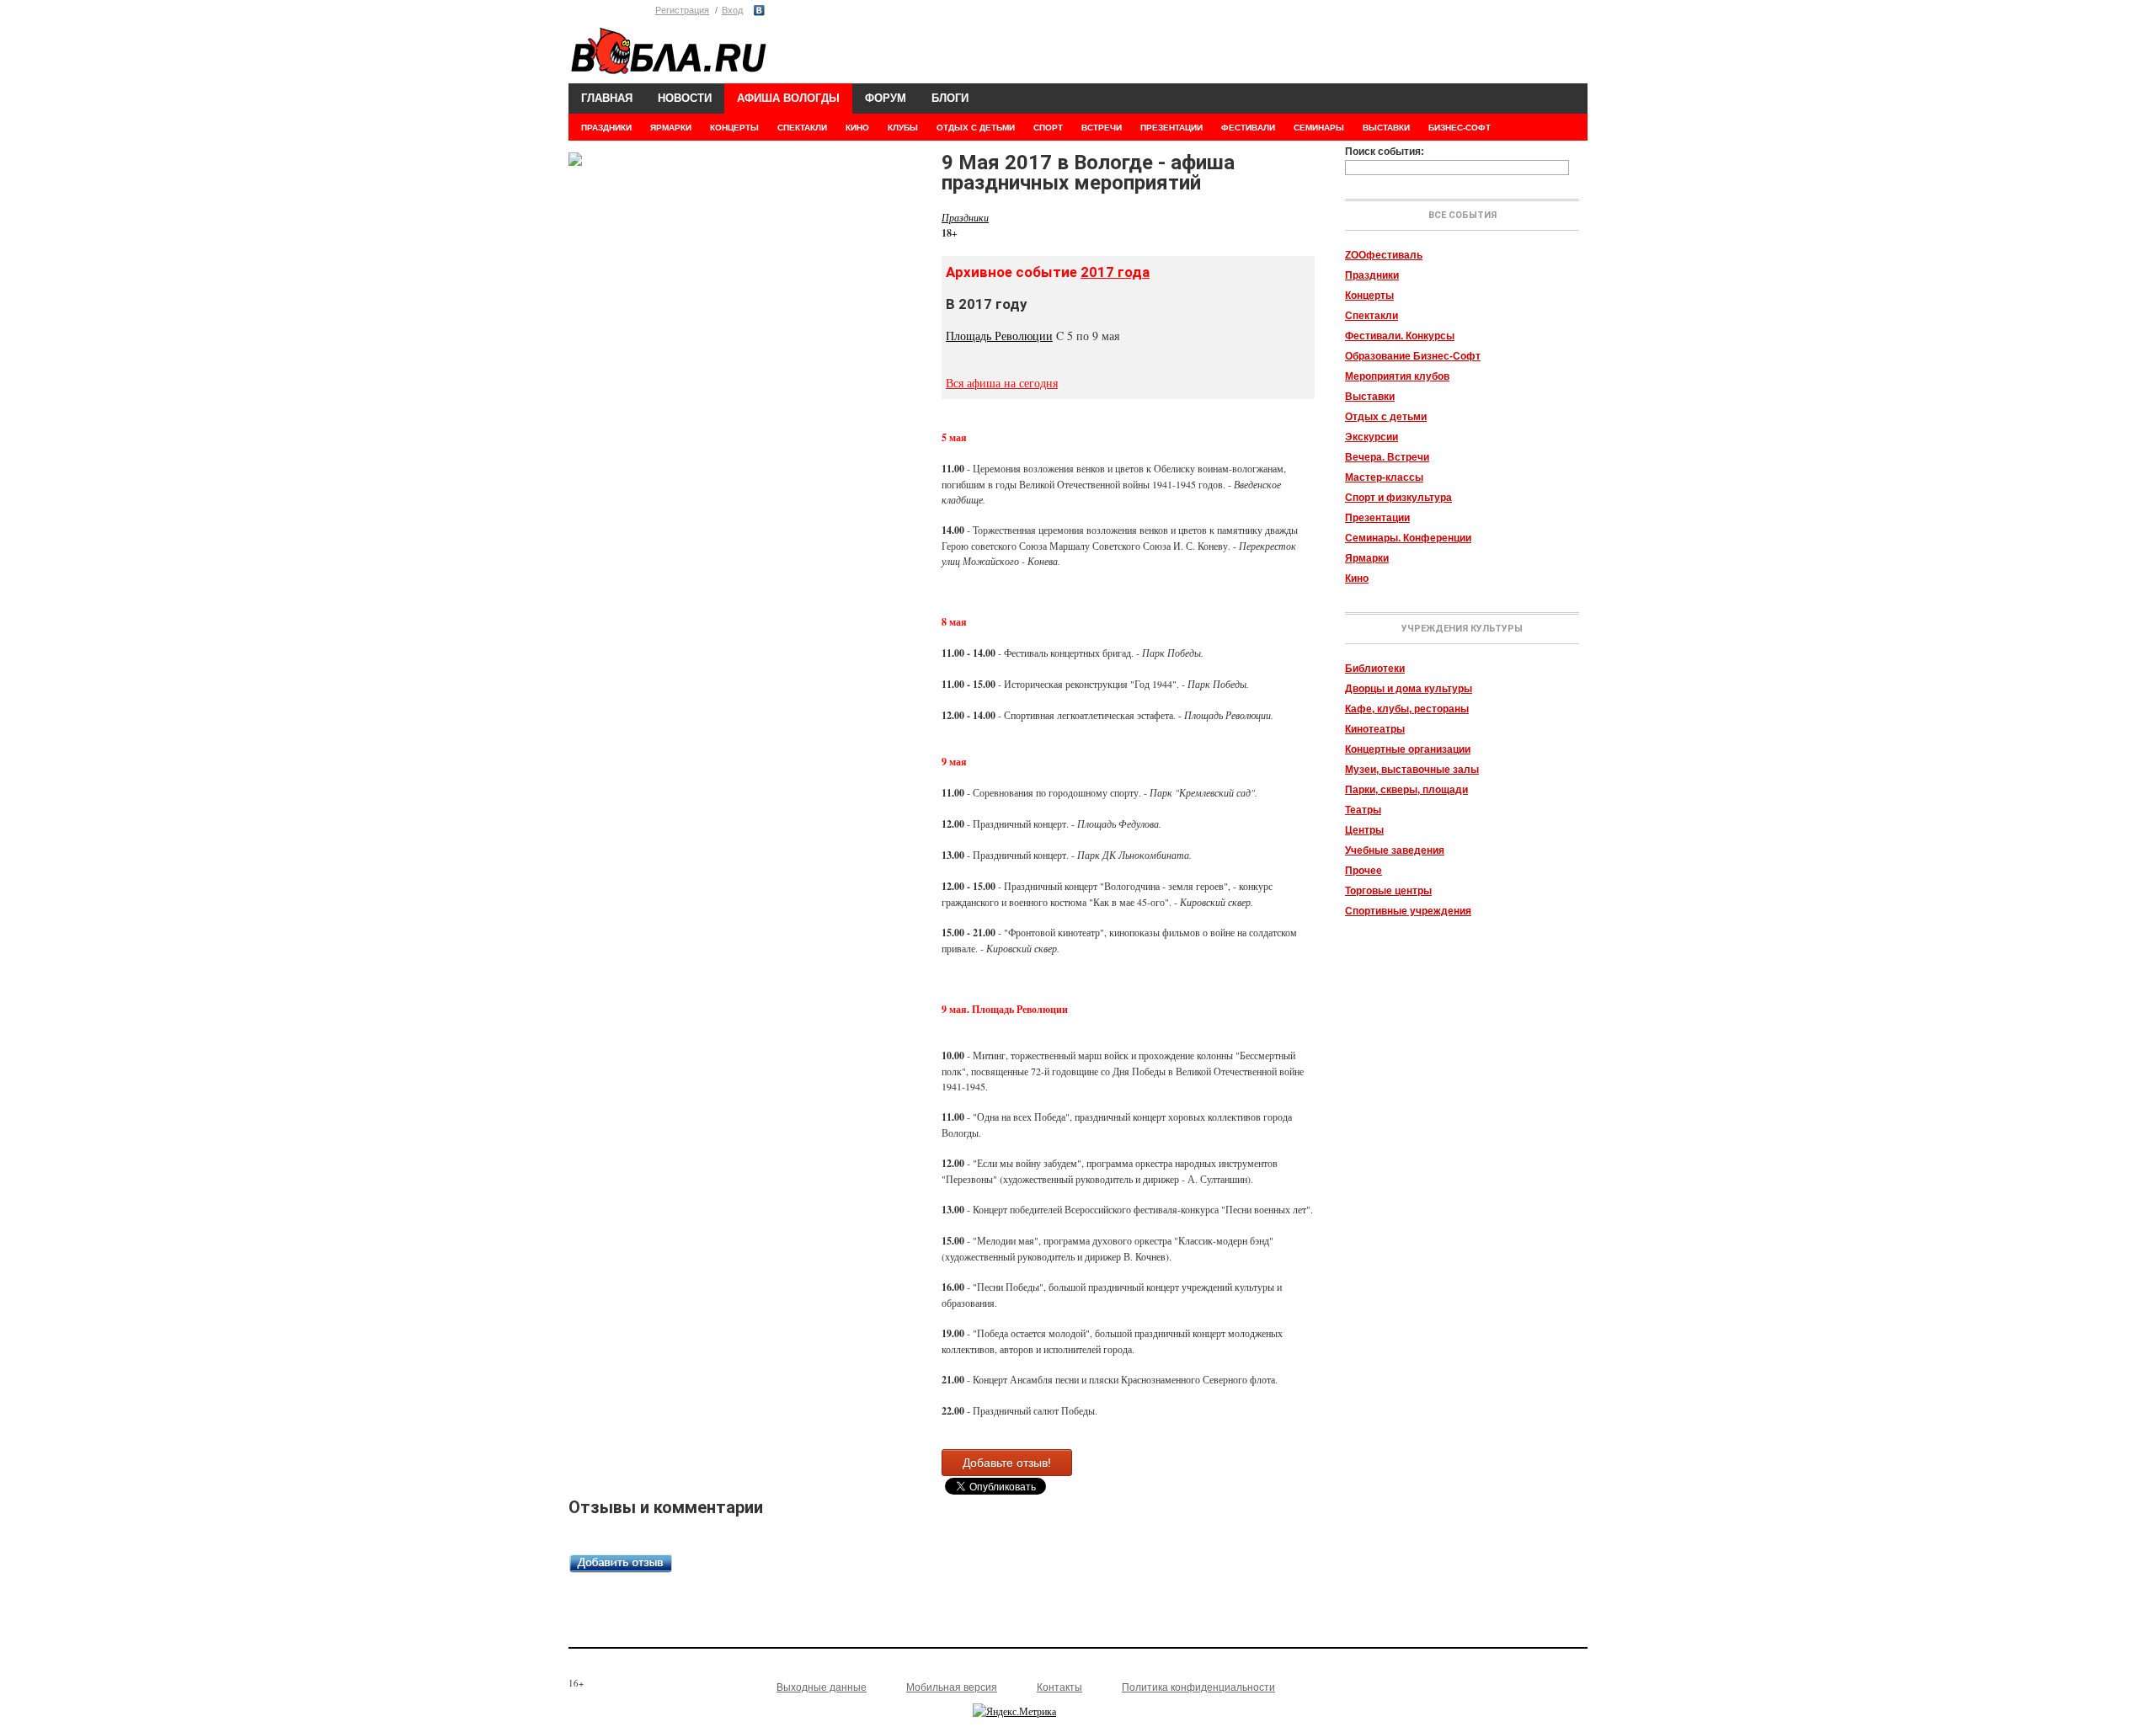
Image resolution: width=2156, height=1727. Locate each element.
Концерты (1369, 296)
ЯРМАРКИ (671, 128)
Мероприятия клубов (1397, 376)
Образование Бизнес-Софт (1413, 356)
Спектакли (1372, 316)
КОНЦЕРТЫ (734, 128)
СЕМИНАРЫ (1319, 128)
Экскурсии (1372, 437)
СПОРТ (1048, 128)
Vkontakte (759, 11)
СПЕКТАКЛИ (802, 128)
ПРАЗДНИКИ (606, 128)
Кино (1357, 578)
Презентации (1377, 518)
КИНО (857, 128)
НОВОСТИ (685, 98)
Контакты (1059, 1687)
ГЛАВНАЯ (607, 98)
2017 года (1115, 272)
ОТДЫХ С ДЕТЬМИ (976, 128)
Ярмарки (1367, 558)
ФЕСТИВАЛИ (1248, 128)
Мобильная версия (952, 1687)
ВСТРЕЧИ (1102, 128)
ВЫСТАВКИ (1386, 128)
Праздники (1372, 275)
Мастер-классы (1384, 477)
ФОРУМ (886, 98)
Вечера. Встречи (1387, 457)
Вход (732, 10)
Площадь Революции (999, 336)
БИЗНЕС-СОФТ (1460, 128)
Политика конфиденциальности (1198, 1687)
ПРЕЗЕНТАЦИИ (1171, 128)
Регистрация (682, 10)
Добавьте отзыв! (1007, 1463)
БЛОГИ (950, 98)
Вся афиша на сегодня (1002, 383)
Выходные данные (822, 1687)
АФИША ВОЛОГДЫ (788, 98)
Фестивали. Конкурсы (1400, 336)
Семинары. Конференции (1408, 538)
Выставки (1370, 397)
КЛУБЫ (903, 128)
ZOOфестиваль (1384, 255)
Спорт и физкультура (1398, 498)
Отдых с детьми (1386, 417)
